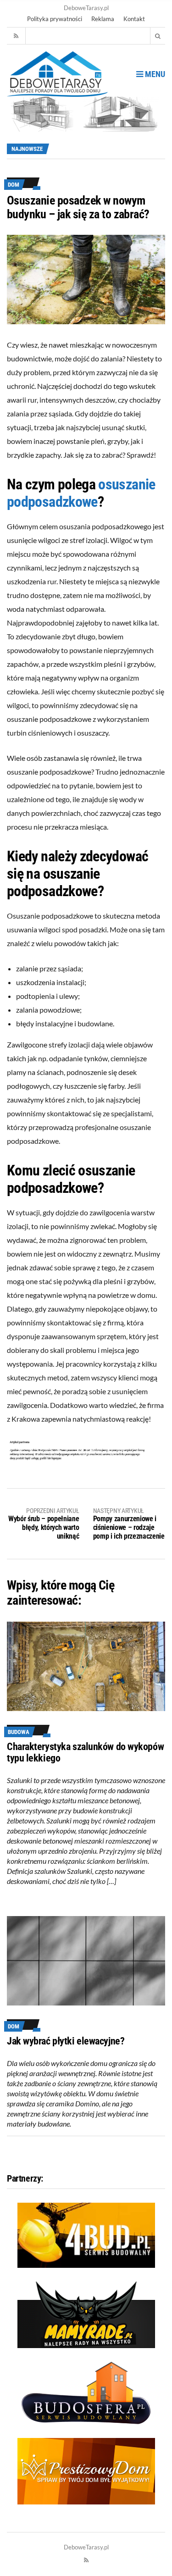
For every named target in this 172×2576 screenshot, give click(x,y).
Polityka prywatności (55, 19)
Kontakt (134, 19)
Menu (154, 74)
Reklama (103, 19)
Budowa (19, 1732)
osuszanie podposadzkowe (81, 493)
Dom (14, 185)
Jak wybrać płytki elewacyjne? (66, 2041)
